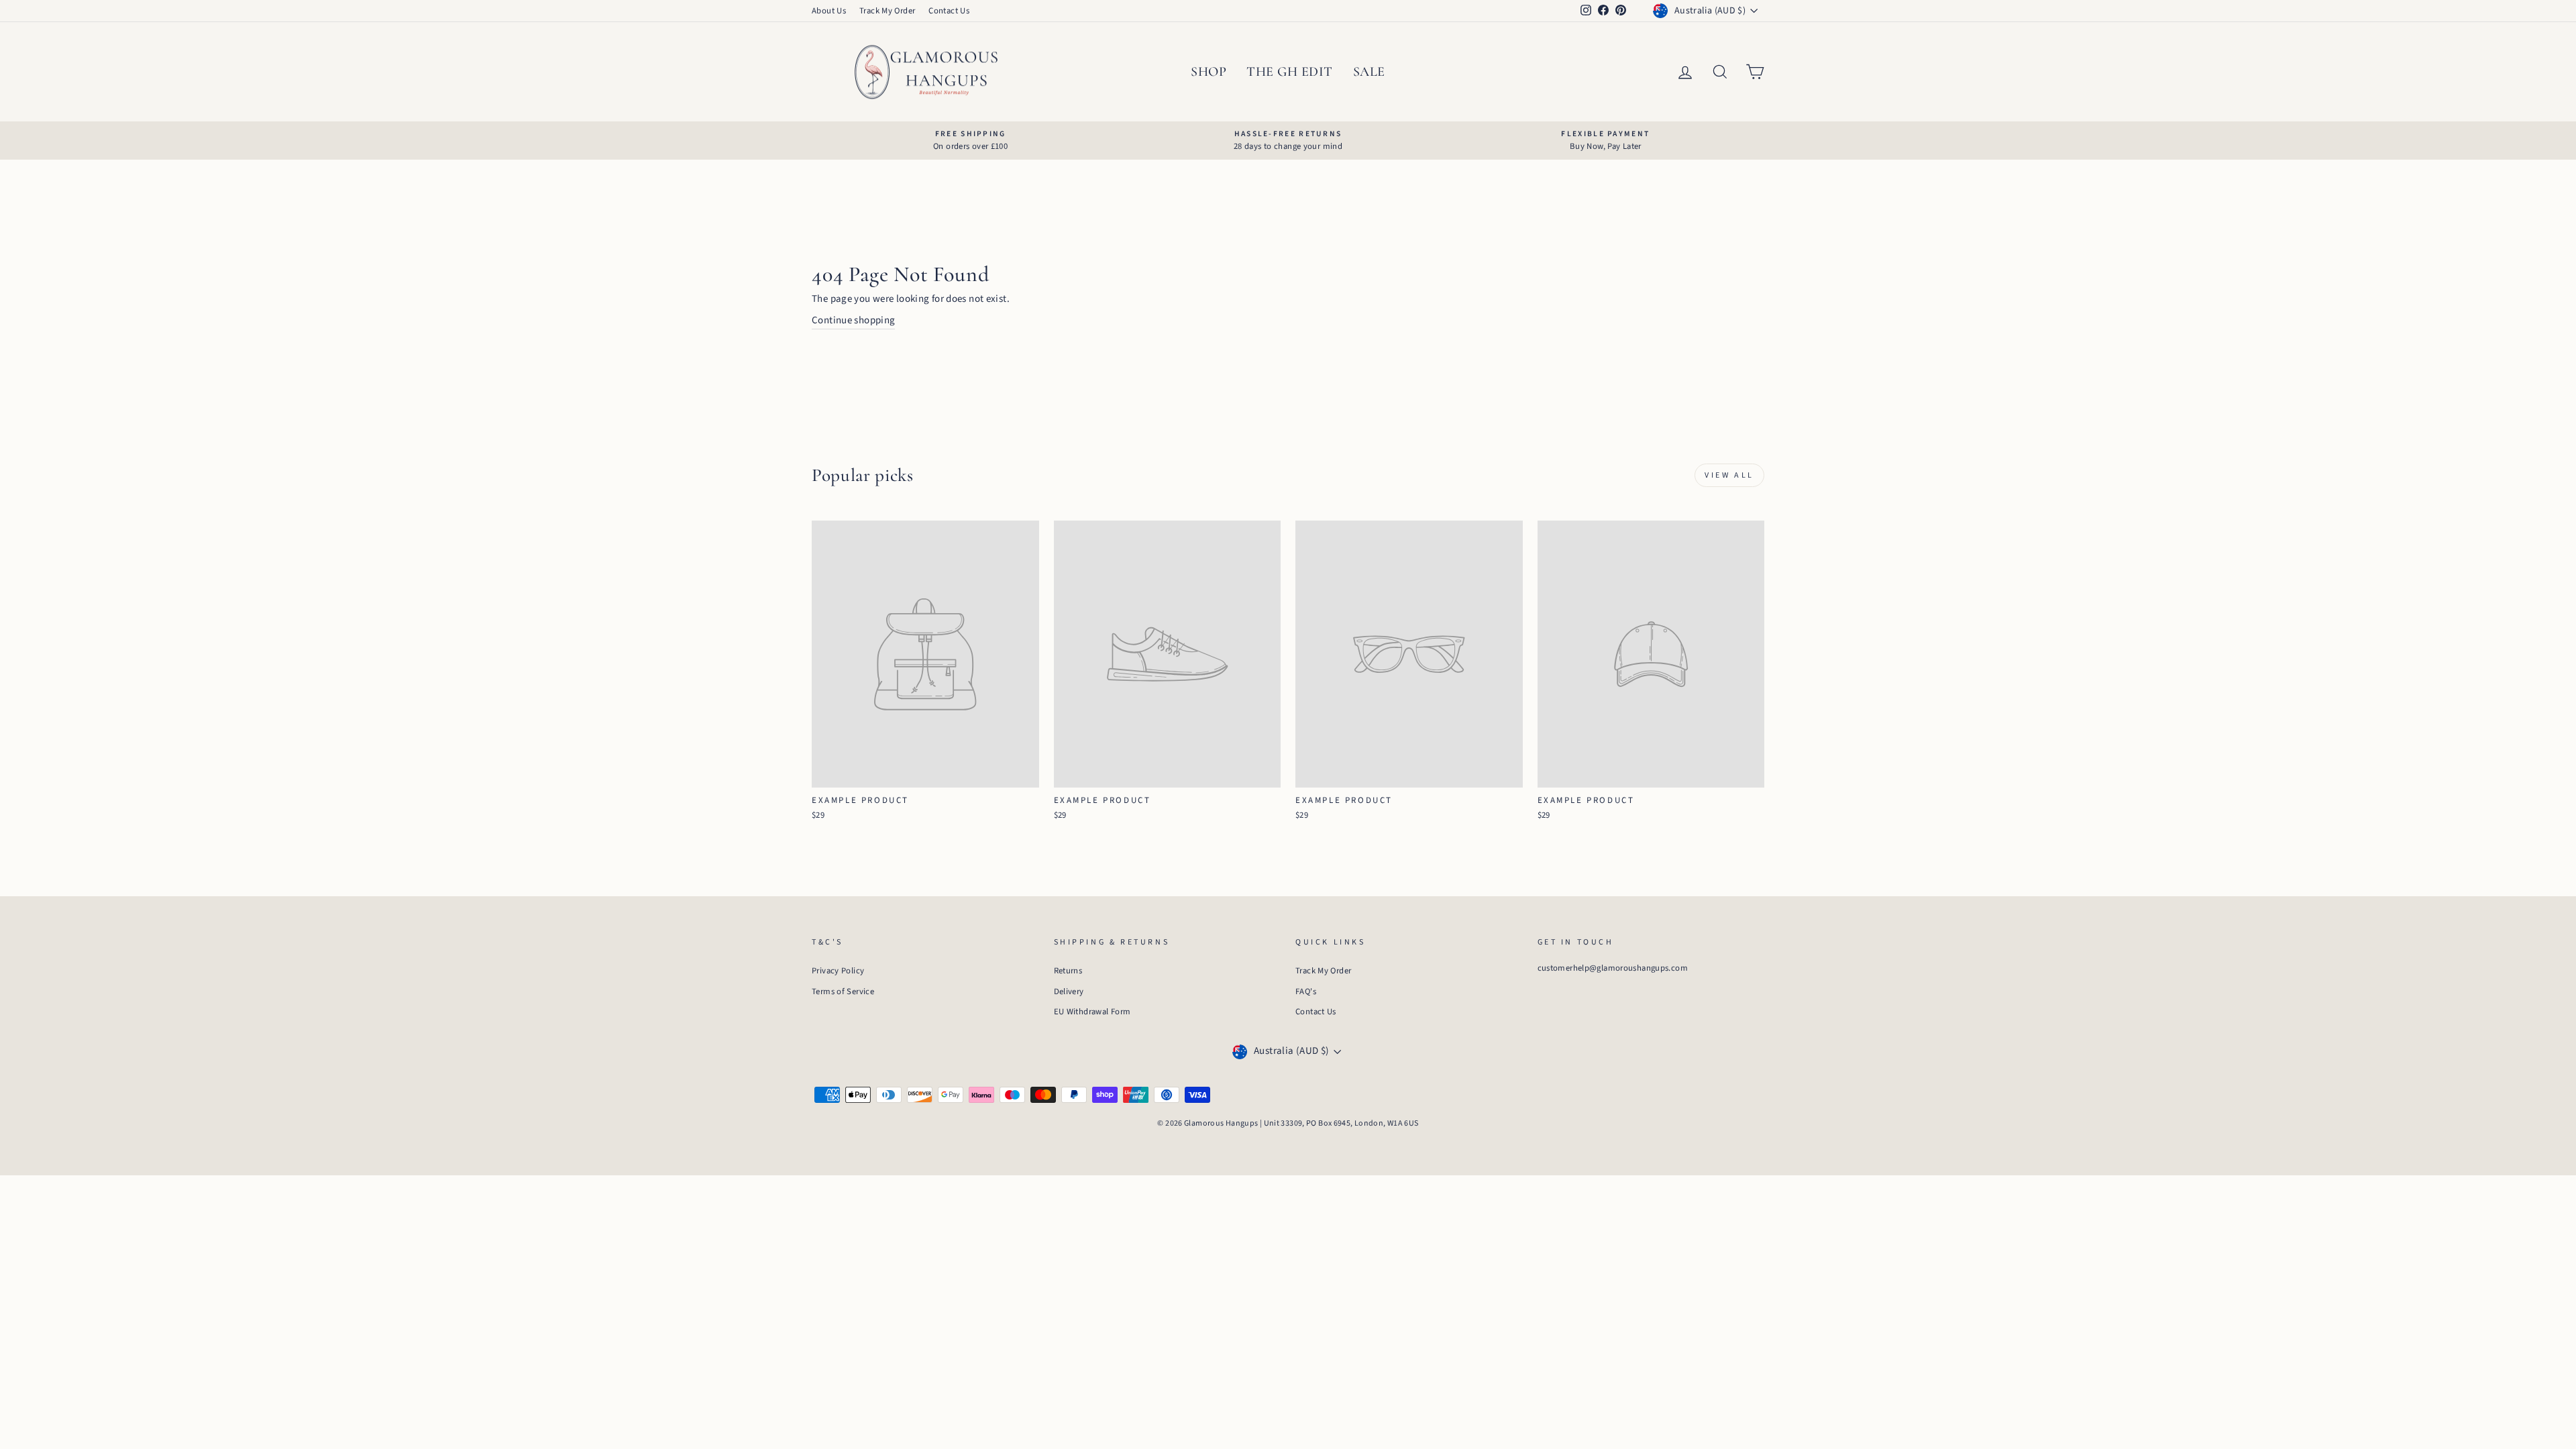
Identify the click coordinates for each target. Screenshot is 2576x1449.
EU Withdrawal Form (1092, 1012)
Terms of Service (843, 991)
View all (1729, 475)
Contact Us (949, 11)
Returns (1068, 971)
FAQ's (1306, 991)
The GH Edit (1290, 72)
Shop (1209, 72)
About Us (829, 11)
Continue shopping (853, 320)
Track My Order (887, 11)
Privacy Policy (838, 971)
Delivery (1069, 991)
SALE (1369, 72)
